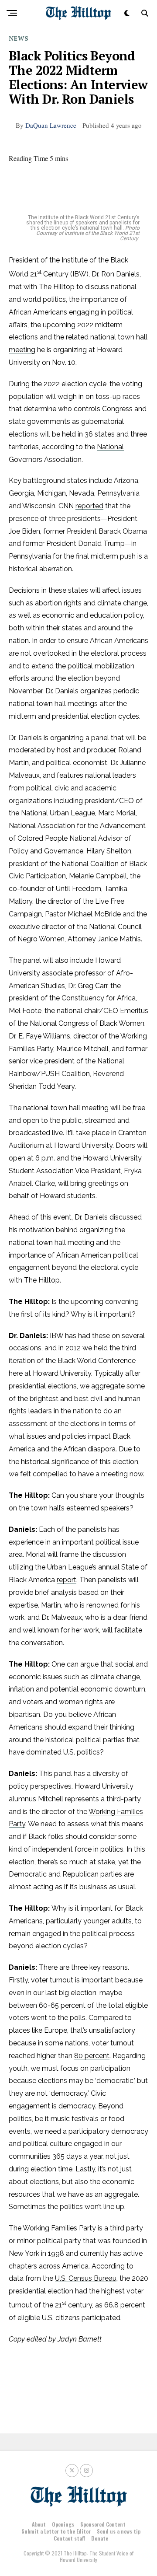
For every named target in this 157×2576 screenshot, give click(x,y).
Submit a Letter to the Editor (56, 2531)
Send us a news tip (119, 2531)
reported (89, 506)
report (67, 1580)
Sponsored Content (103, 2524)
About (39, 2524)
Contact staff (69, 2538)
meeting (22, 350)
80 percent (92, 2056)
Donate (100, 2538)
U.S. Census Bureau (86, 2278)
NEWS (19, 38)
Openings (63, 2524)
